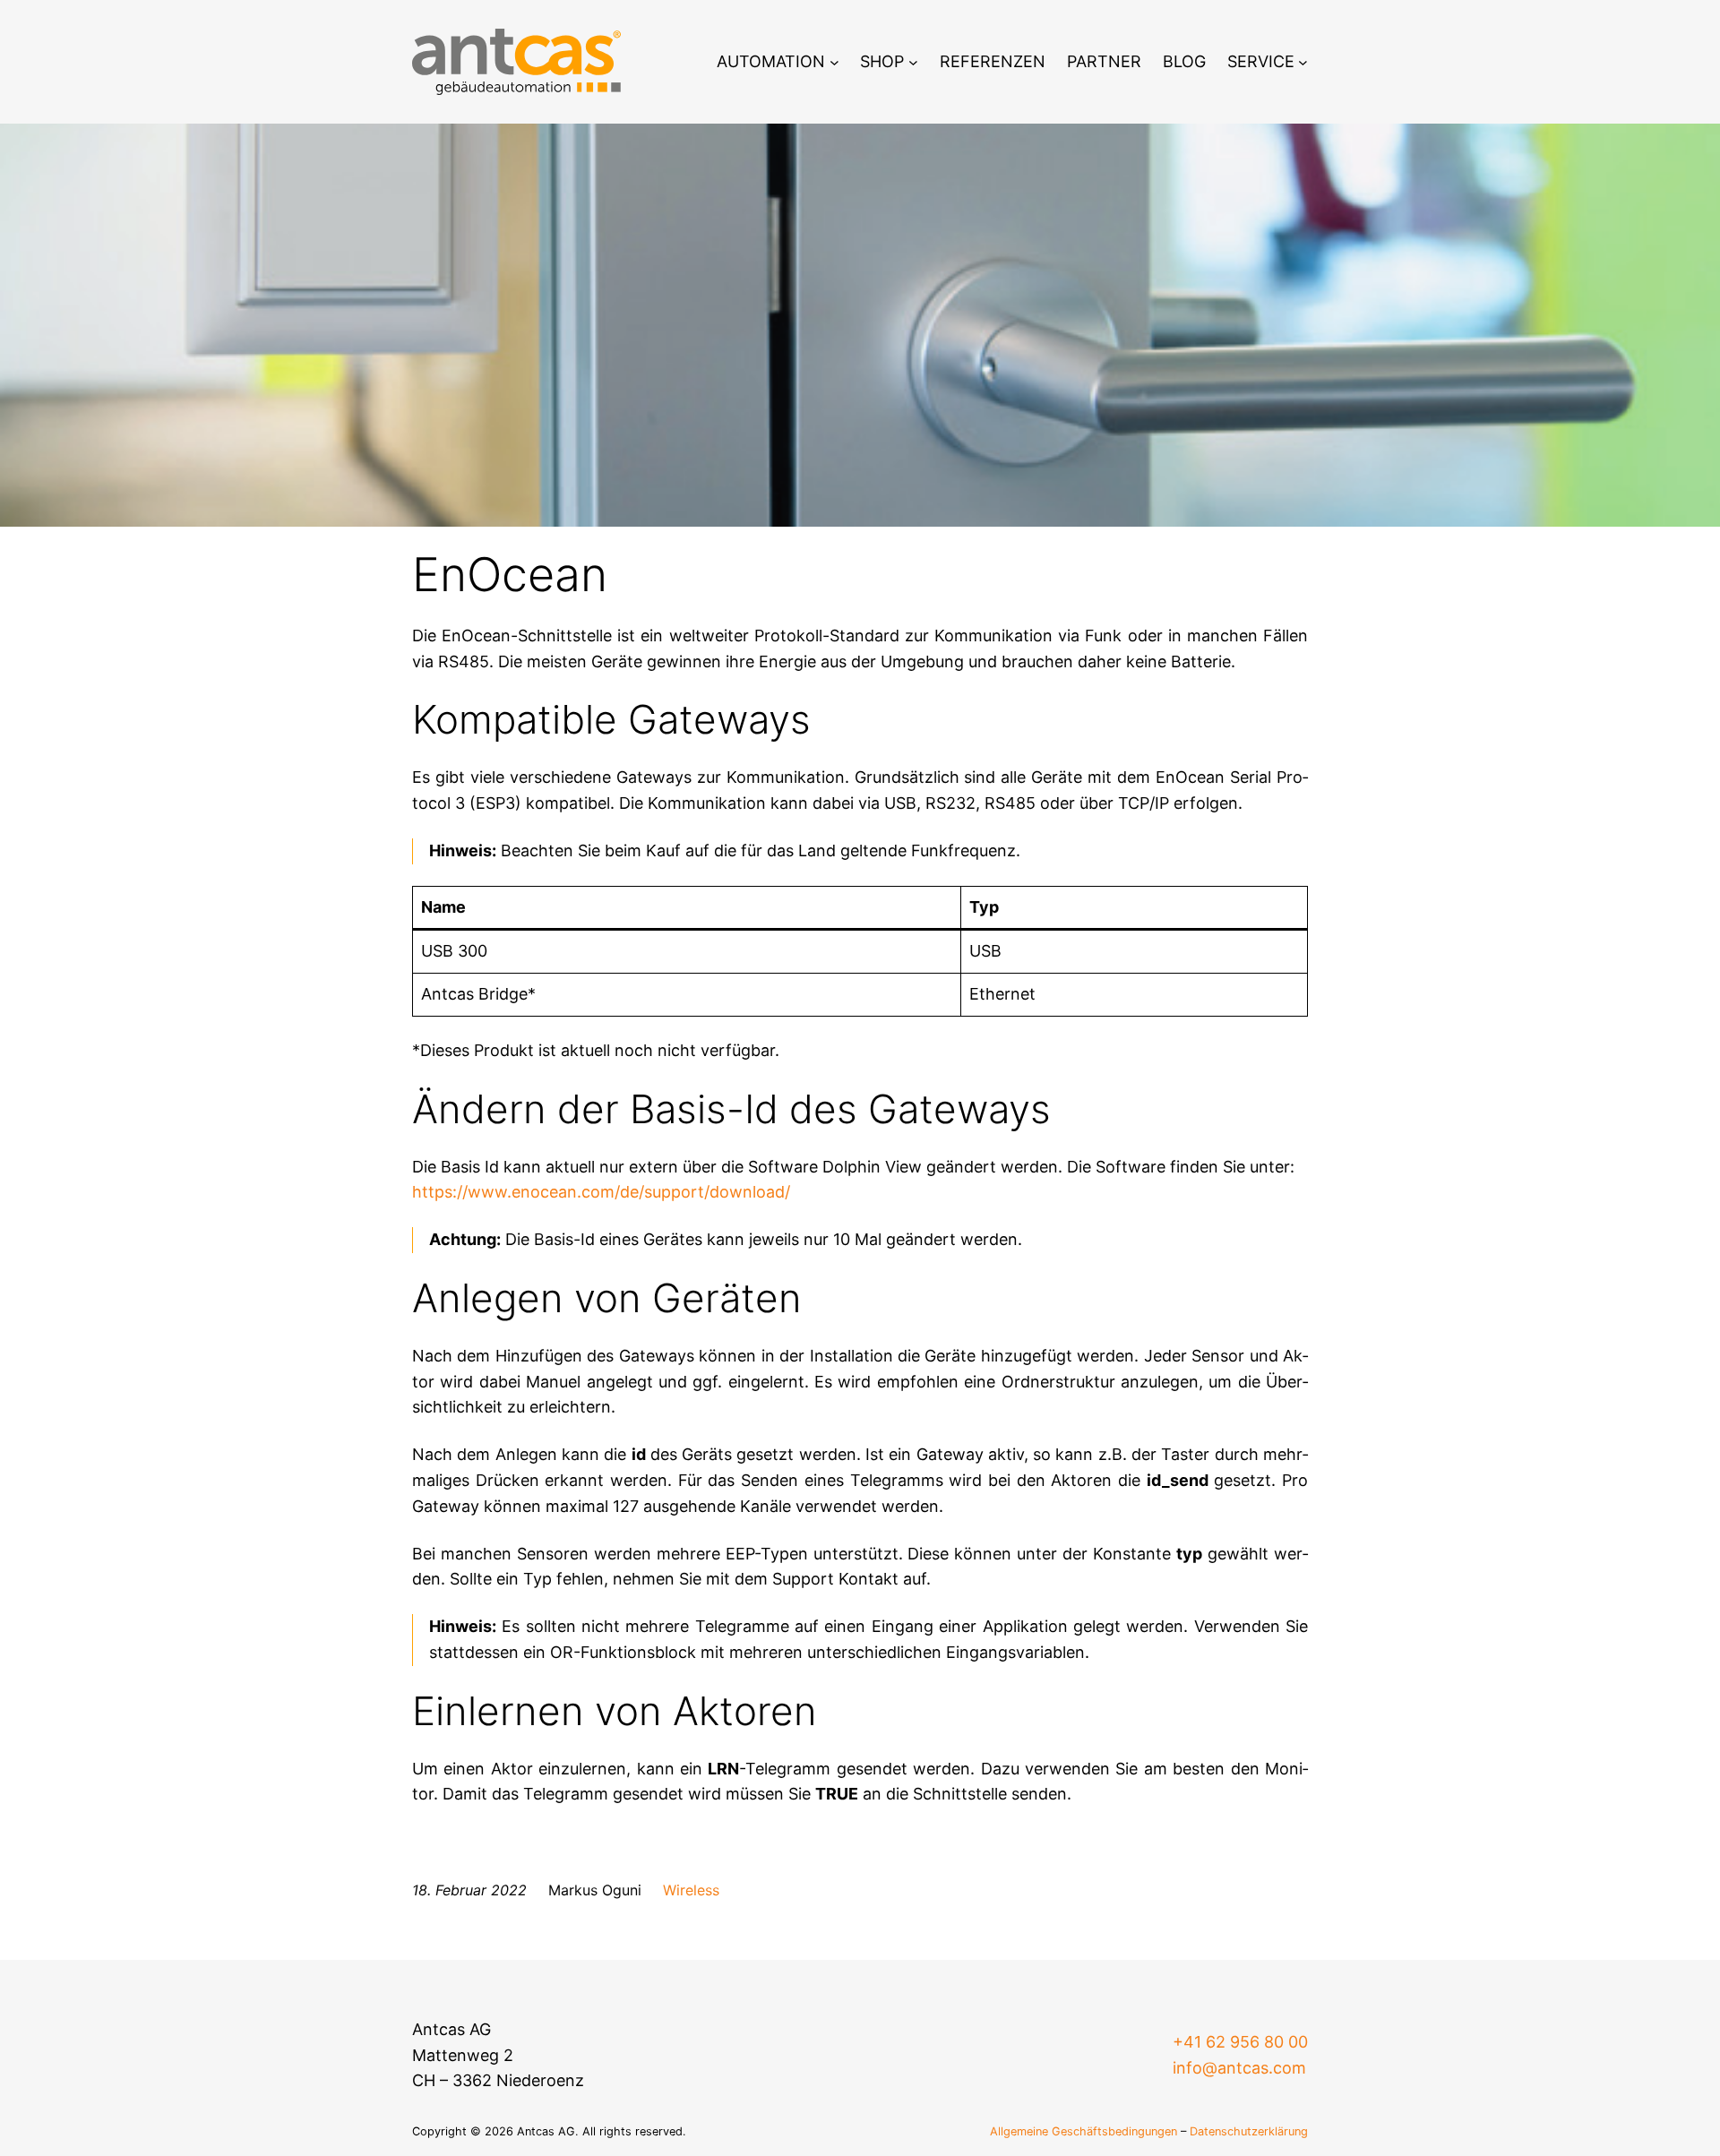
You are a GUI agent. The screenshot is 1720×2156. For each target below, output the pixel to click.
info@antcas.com (1239, 2068)
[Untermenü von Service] (1303, 62)
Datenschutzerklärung (1249, 2131)
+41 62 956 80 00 (1240, 2042)
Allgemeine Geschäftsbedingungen (1084, 2131)
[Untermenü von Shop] (913, 62)
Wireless (691, 1890)
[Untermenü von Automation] (834, 62)
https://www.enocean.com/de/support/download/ (601, 1192)
